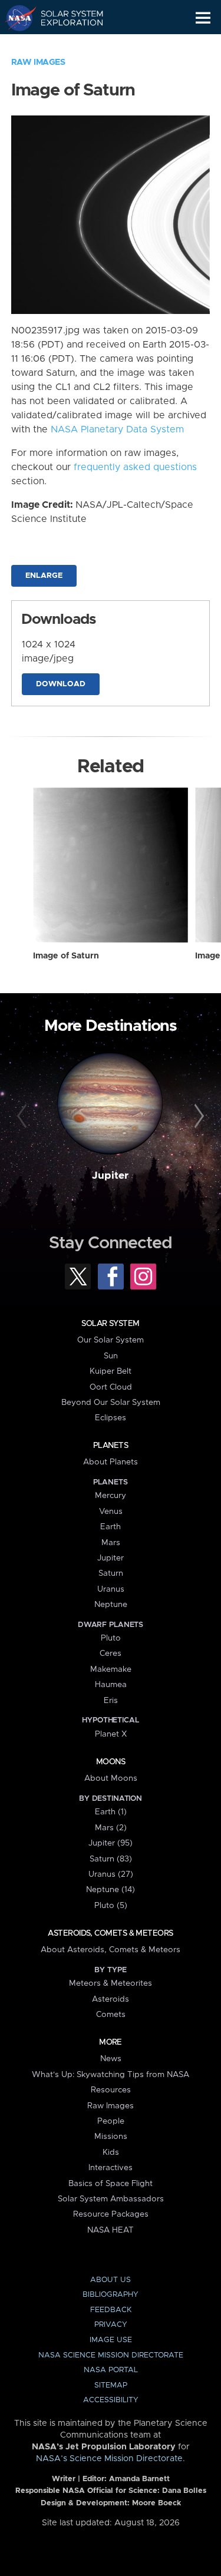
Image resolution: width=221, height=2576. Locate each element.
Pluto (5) (111, 1906)
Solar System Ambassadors (111, 2199)
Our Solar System (111, 1340)
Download (61, 684)
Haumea (111, 1685)
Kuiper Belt (111, 1371)
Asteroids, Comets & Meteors (110, 1933)
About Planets (111, 1462)
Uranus (111, 1589)
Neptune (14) (111, 1890)
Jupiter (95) (111, 1843)
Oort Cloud (111, 1387)
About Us (111, 2280)
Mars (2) (111, 1828)
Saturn (111, 1573)
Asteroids (111, 1999)
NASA (16, 18)
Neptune (111, 1605)
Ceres (111, 1654)
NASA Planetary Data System (117, 429)
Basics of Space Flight (111, 2184)
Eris (111, 1701)
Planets (111, 1446)
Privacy (111, 2325)
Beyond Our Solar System (111, 1403)
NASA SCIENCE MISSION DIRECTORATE (111, 2355)
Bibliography (111, 2295)
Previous (24, 1116)
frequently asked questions (135, 467)
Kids (111, 2152)
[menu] (203, 18)
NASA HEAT (111, 2230)
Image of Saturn (66, 956)
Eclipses (111, 1418)
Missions (111, 2137)
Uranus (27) (111, 1874)
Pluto (111, 1638)
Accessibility (111, 2400)
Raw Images (38, 62)
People (111, 2121)
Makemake (111, 1669)
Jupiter (110, 1176)
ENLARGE (44, 576)
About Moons (111, 1778)
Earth (111, 1527)
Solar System (110, 1324)
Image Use (111, 2340)
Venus (111, 1512)
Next (197, 1116)
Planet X (111, 1734)
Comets (111, 2015)
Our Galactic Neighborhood (65, 45)
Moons (111, 1762)
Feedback (111, 2310)
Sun (111, 1356)
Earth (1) (111, 1812)
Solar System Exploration (65, 18)
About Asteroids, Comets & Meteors (111, 1950)
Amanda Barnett (139, 2479)
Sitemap (111, 2385)
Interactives (111, 2168)
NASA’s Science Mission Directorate (109, 2459)
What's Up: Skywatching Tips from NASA (111, 2075)
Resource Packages (111, 2214)
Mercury (111, 1496)
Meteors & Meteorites (111, 1983)
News (111, 2059)
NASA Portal (111, 2370)
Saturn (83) (111, 1859)
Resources (111, 2090)
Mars (111, 1543)
